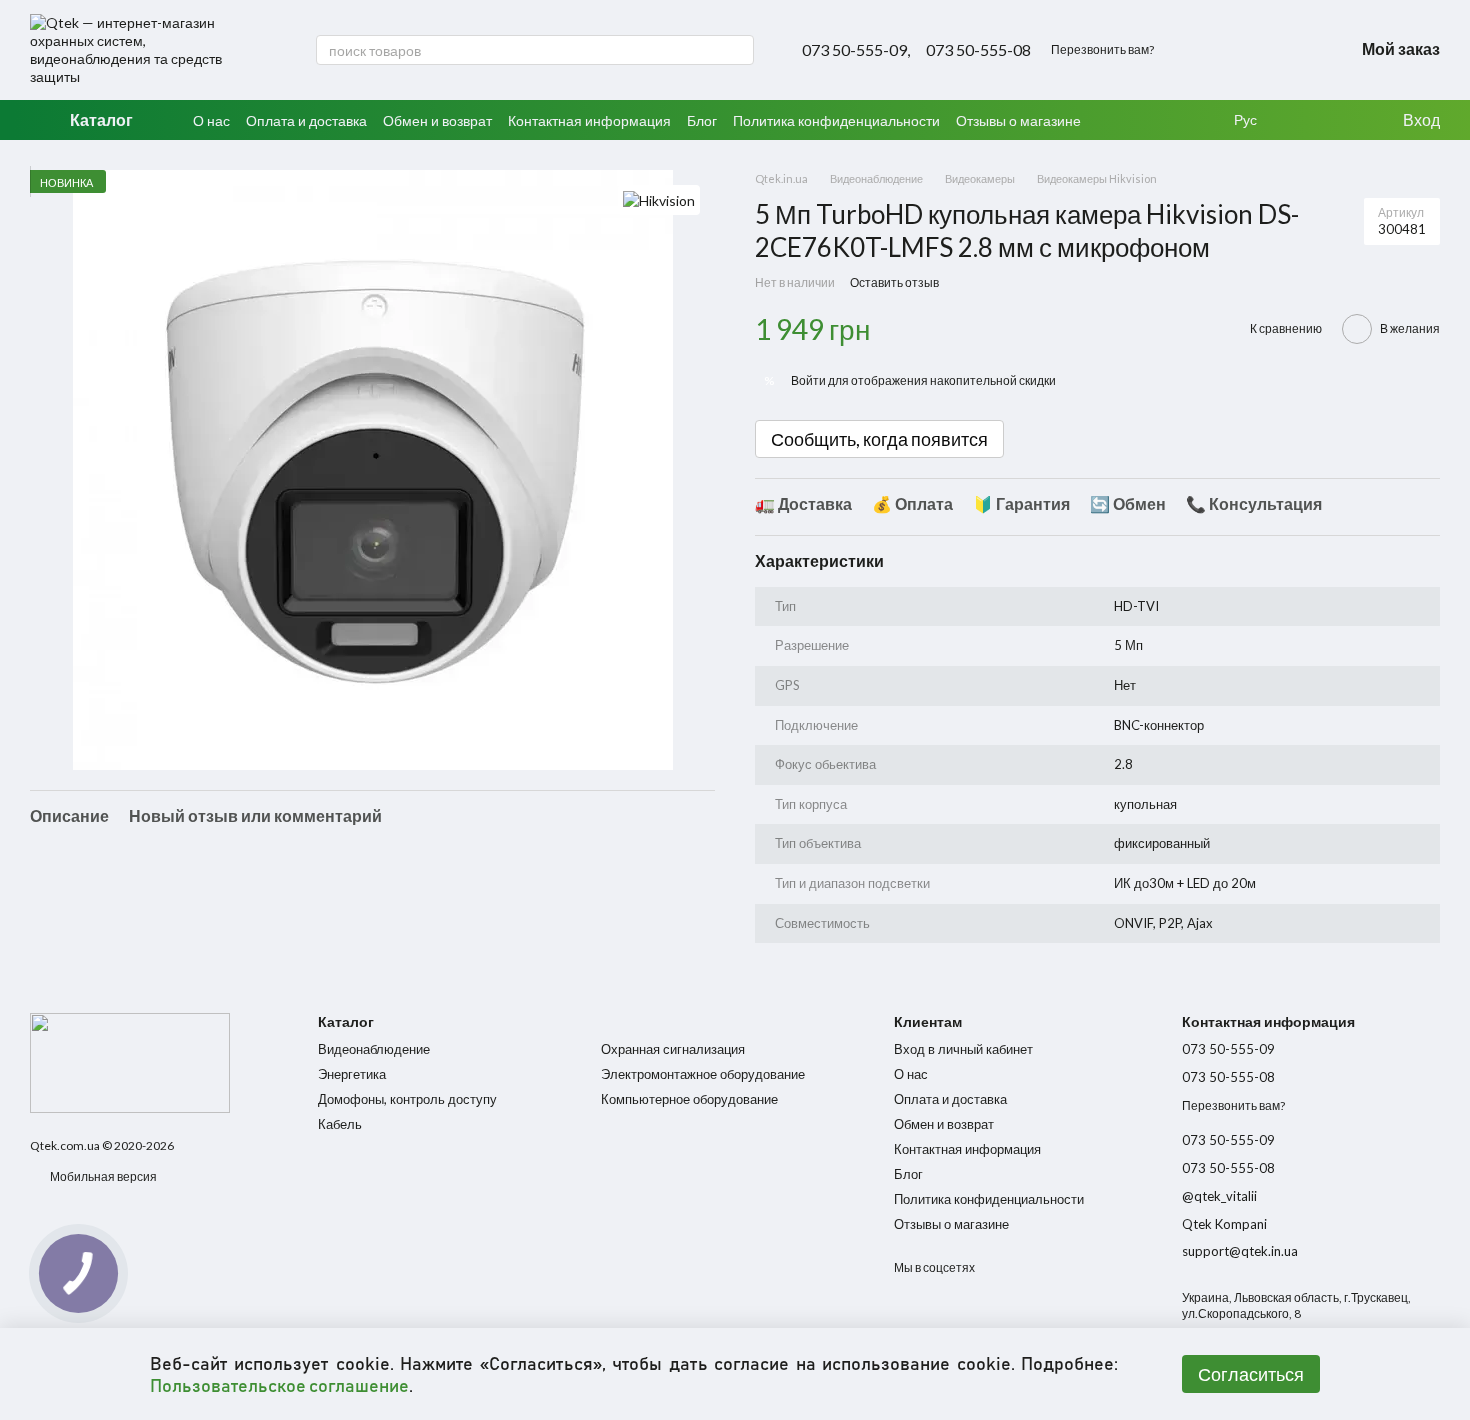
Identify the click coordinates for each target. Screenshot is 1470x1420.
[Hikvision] (659, 200)
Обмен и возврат (437, 120)
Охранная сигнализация (673, 1049)
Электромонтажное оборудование (703, 1074)
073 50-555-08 (978, 50)
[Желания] (1305, 120)
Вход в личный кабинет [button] (963, 1049)
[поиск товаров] (738, 50)
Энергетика (352, 1074)
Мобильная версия (102, 1176)
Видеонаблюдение (374, 1049)
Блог (702, 120)
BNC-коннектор (1159, 725)
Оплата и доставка (306, 120)
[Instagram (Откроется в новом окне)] (1246, 50)
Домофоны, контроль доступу (407, 1099)
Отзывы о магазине (1018, 120)
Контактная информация (589, 120)
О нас (211, 120)
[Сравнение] (1345, 120)
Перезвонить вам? (1102, 49)
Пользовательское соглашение (279, 1385)
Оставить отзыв (894, 282)
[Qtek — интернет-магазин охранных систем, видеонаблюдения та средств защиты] (130, 1061)
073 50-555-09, (856, 50)
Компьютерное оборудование (689, 1099)
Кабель (340, 1124)
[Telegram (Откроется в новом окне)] (1294, 50)
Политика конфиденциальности (836, 120)
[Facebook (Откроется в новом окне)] (1270, 50)
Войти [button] (808, 380)
